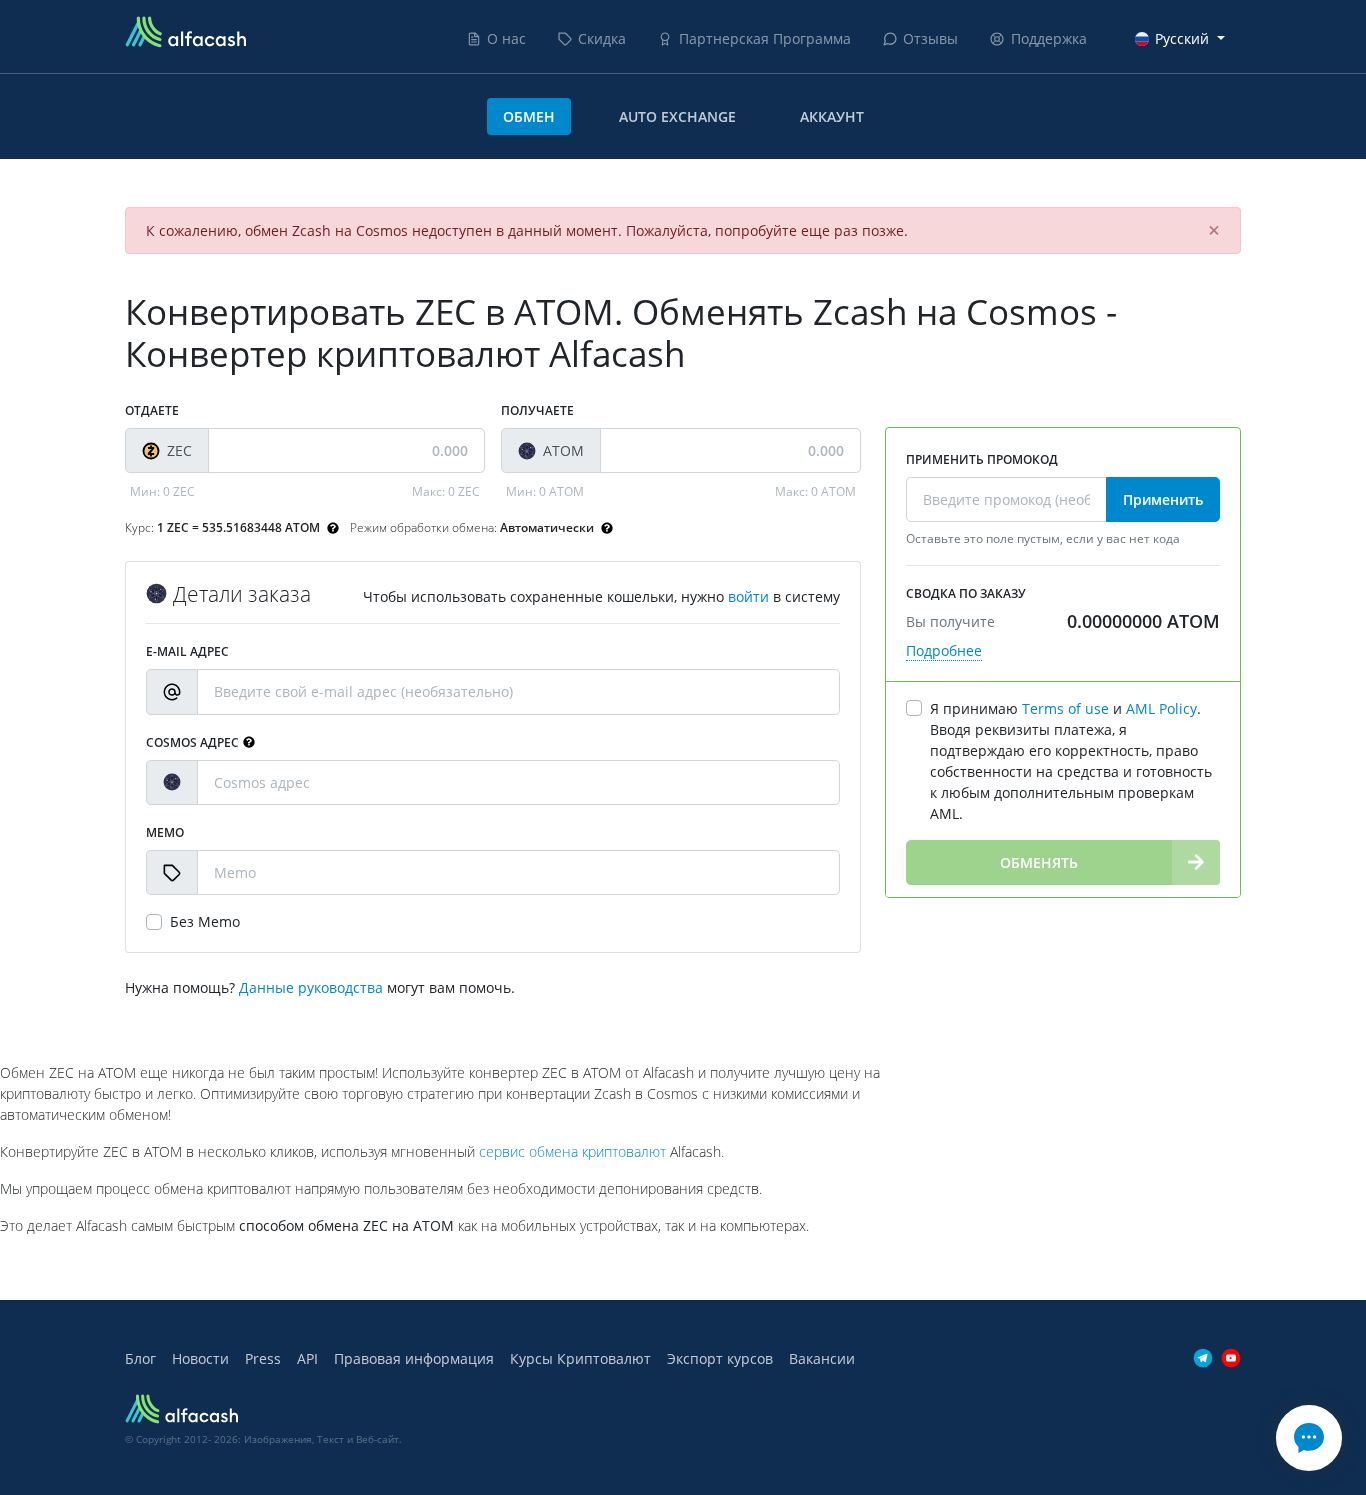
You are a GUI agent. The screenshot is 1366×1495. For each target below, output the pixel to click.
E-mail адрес (187, 651)
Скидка (602, 38)
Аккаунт (832, 116)
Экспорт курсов (720, 1358)
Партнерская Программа (765, 38)
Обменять (1039, 862)
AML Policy (1161, 708)
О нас (506, 38)
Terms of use (1065, 708)
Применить (1163, 499)
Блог (140, 1358)
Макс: (446, 491)
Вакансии (822, 1358)
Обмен (529, 116)
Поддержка (1049, 38)
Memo (165, 832)
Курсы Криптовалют (580, 1358)
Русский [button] (1182, 38)
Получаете (537, 410)
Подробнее (944, 650)
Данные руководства (311, 987)
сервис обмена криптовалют (572, 1151)
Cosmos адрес (192, 742)
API (307, 1358)
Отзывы (930, 38)
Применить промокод (982, 459)
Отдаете (152, 410)
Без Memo (205, 921)
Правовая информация (414, 1358)
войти (748, 596)
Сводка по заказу (966, 593)
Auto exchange (677, 116)
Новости (200, 1358)
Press (263, 1358)
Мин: (162, 491)
